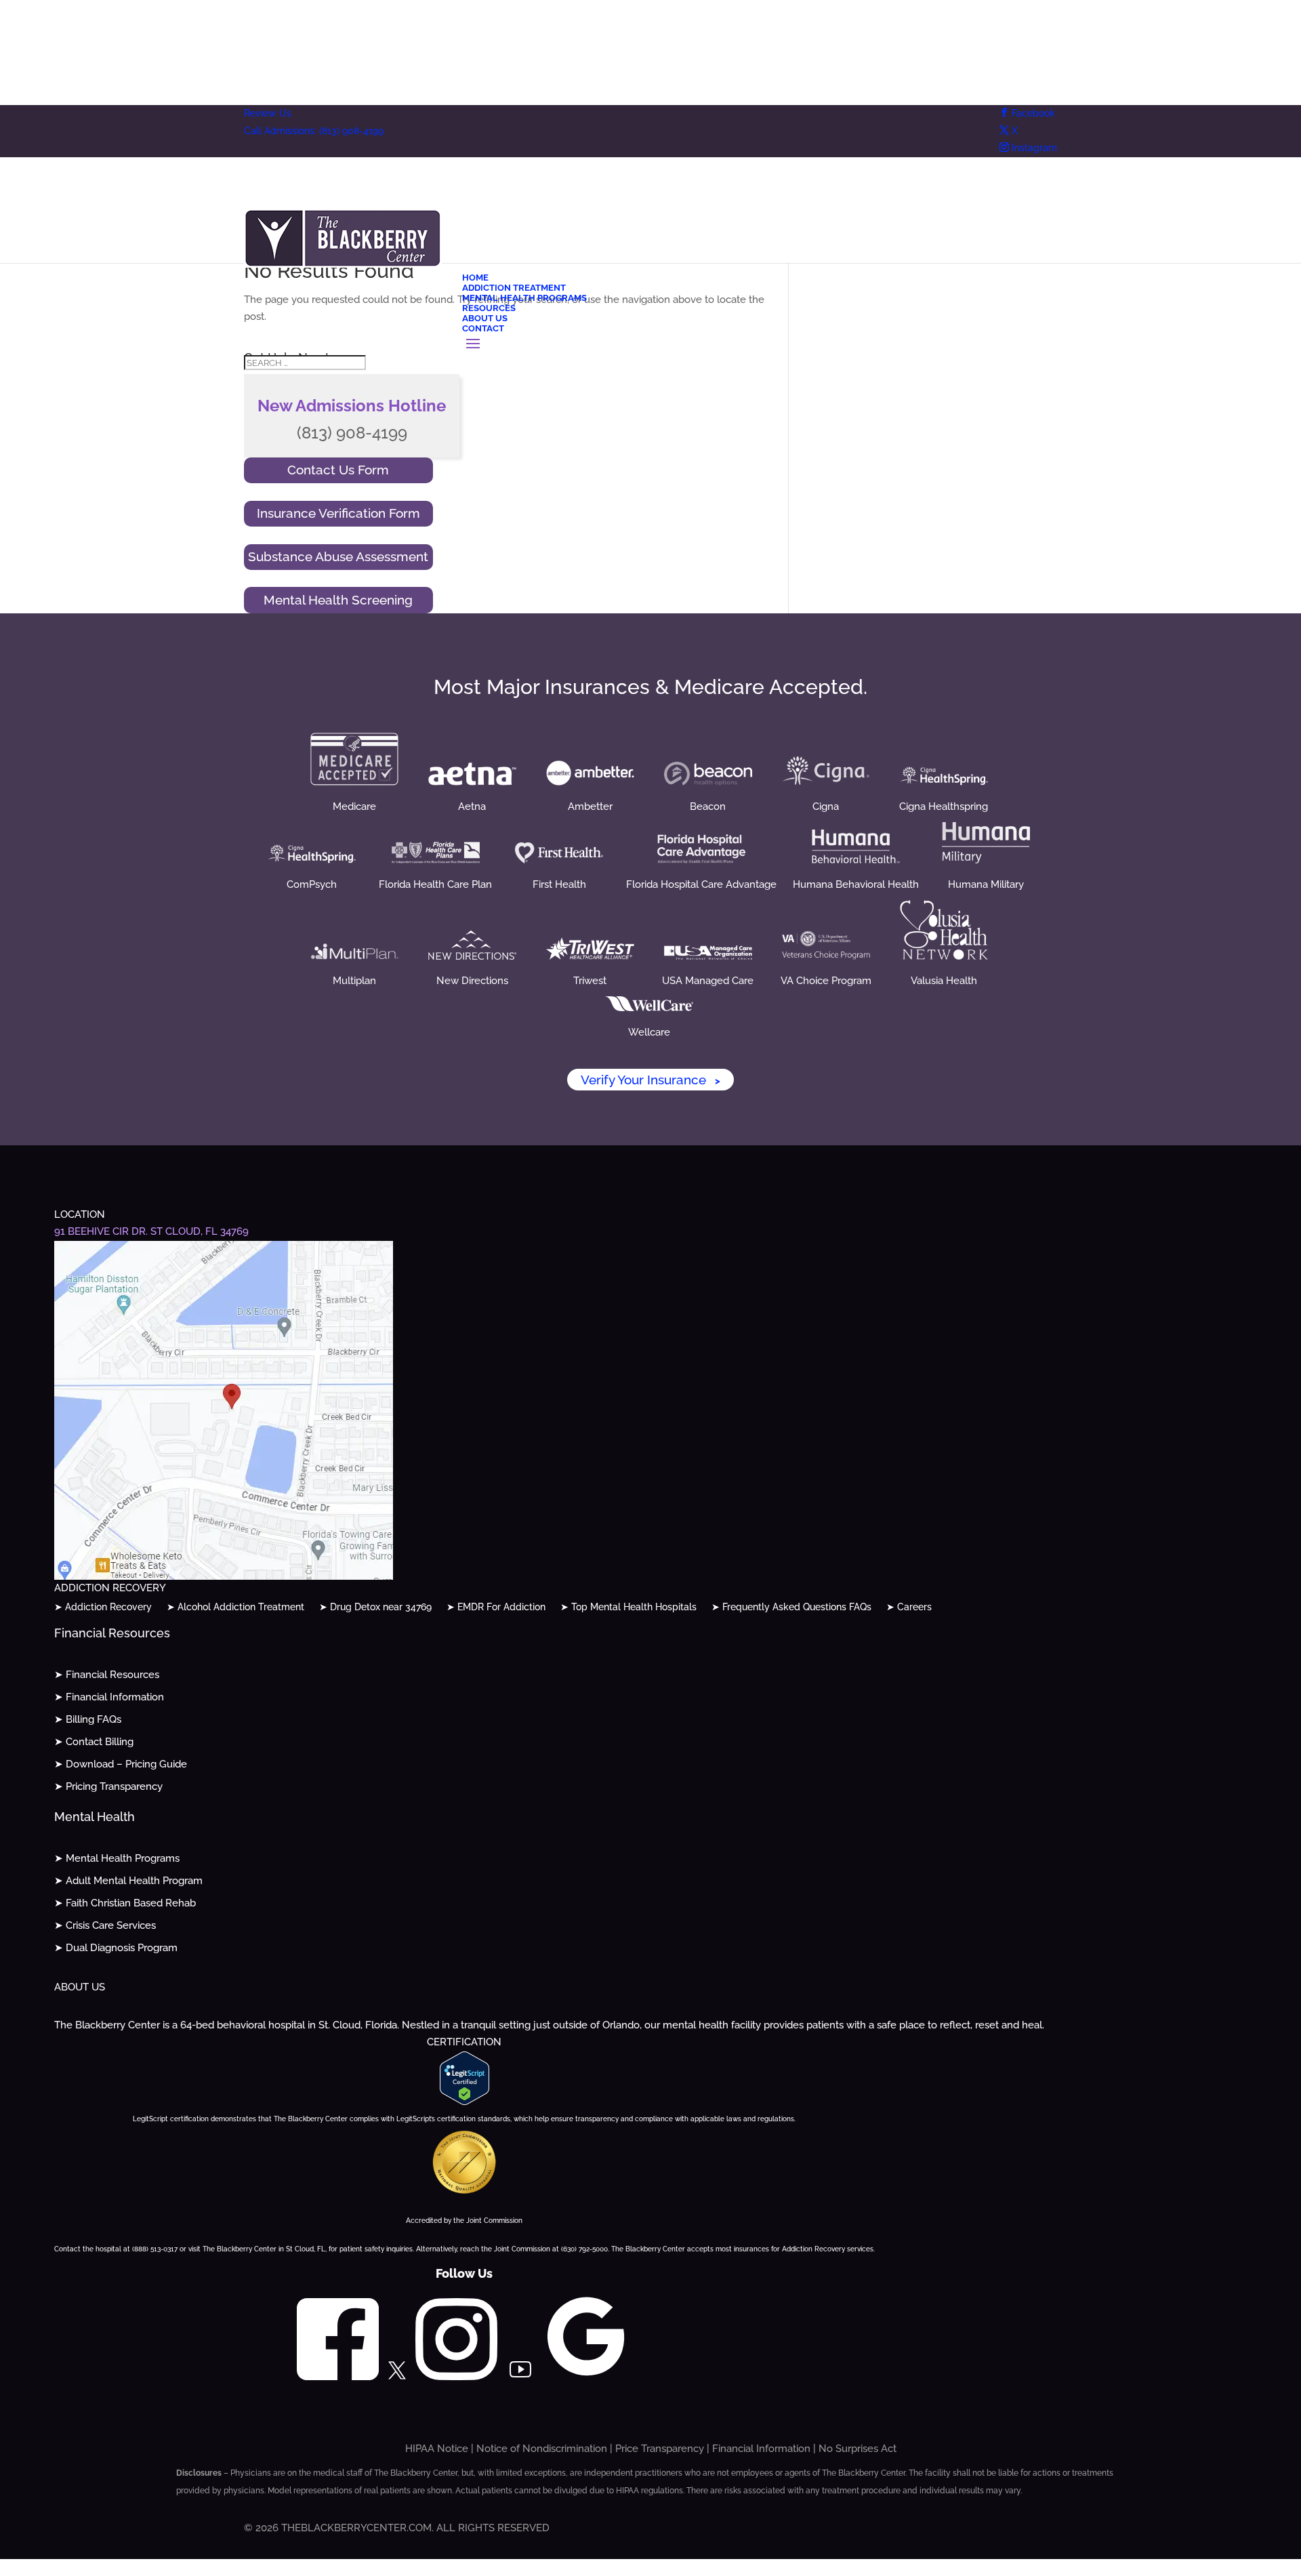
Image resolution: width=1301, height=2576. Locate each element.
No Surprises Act (858, 2449)
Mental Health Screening (338, 600)
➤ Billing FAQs (88, 1719)
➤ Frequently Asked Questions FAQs (791, 1607)
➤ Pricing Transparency (108, 1786)
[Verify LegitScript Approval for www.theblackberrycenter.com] (464, 2102)
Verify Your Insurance (650, 1080)
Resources (489, 308)
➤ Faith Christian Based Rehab (125, 1903)
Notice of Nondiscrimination (542, 2449)
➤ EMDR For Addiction (496, 1607)
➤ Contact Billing (94, 1742)
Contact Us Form (338, 470)
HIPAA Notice (437, 2449)
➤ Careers (909, 1607)
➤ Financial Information (109, 1697)
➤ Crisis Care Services (105, 1925)
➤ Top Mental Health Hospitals (628, 1607)
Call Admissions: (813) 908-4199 (314, 131)
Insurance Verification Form (338, 513)
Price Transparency (660, 2449)
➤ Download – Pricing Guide (121, 1764)
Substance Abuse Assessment (338, 556)
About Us (485, 318)
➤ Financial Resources (107, 1675)
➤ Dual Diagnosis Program (116, 1948)
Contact (483, 328)
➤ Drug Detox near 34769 (375, 1607)
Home (475, 278)
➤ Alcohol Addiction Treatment (235, 1607)
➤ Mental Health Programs (117, 1858)
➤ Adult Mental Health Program (128, 1881)
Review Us (268, 113)
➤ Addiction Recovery (103, 1607)
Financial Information (761, 2449)
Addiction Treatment (514, 288)
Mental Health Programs (524, 298)
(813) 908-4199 (352, 433)
